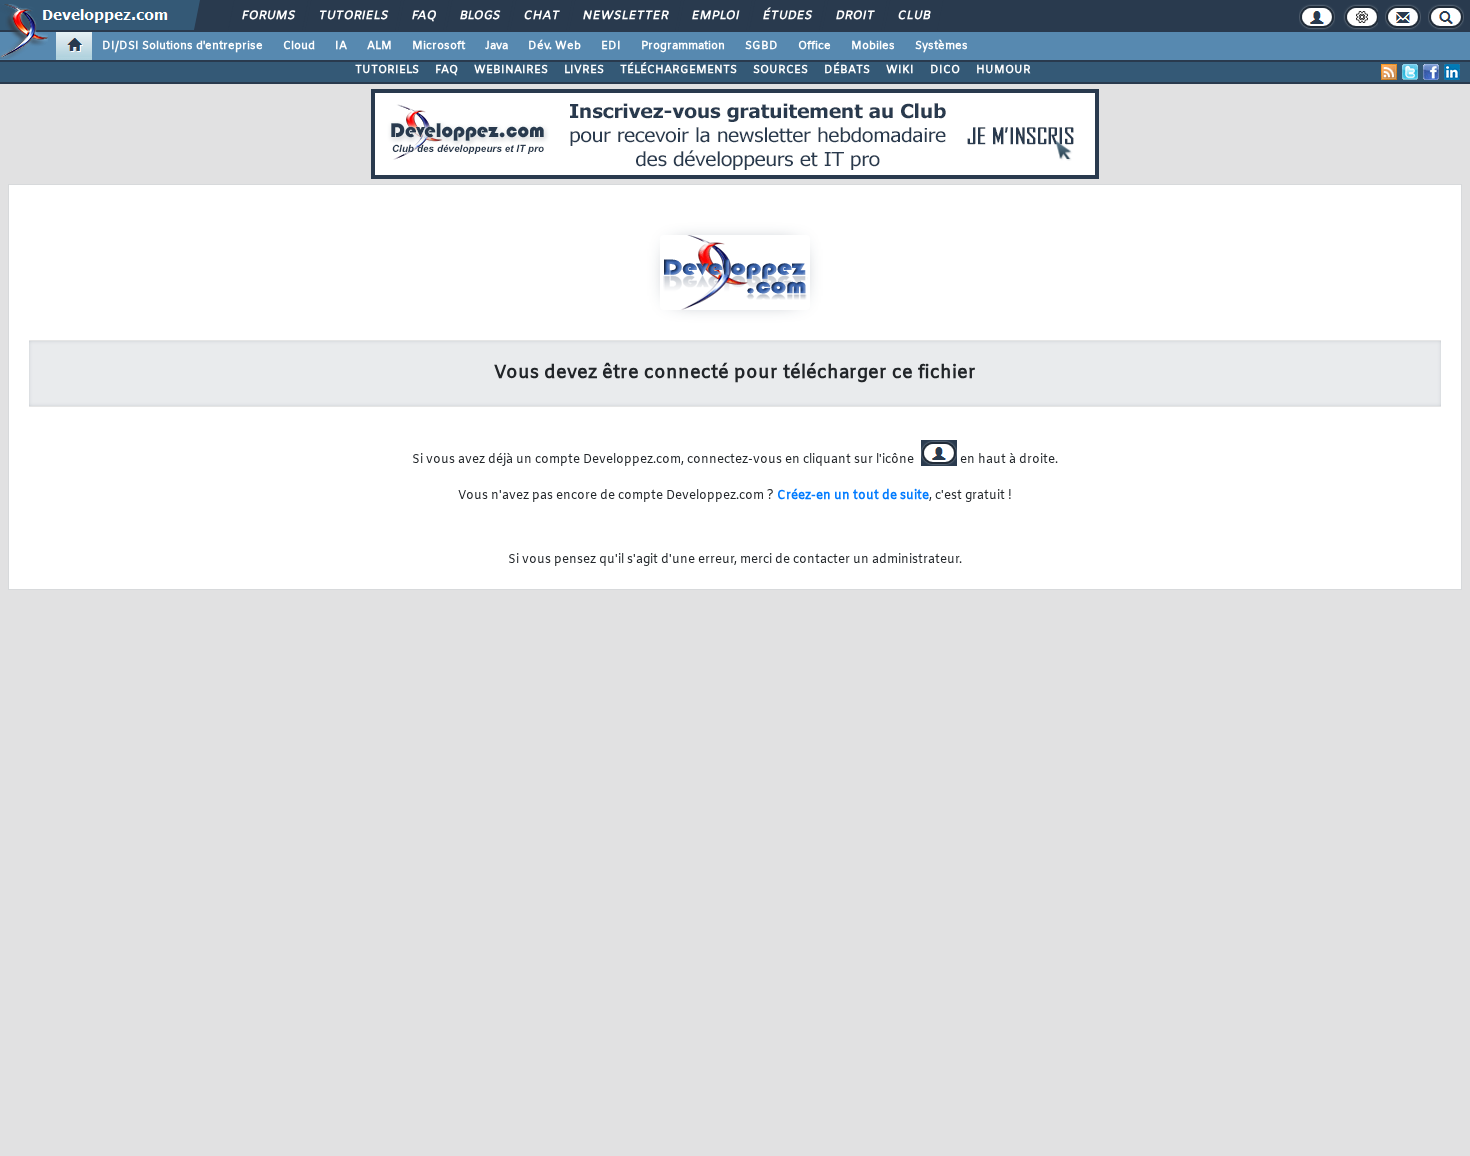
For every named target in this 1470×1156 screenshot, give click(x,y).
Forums (267, 16)
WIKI (900, 70)
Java (496, 46)
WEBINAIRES (511, 70)
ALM (379, 46)
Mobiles (873, 46)
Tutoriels (352, 16)
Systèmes (941, 46)
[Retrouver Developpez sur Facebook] (1431, 72)
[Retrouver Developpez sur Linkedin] (1452, 72)
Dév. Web (554, 46)
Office (814, 46)
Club (913, 16)
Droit (854, 16)
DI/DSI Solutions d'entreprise (182, 46)
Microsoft (438, 46)
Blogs (479, 16)
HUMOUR (1003, 70)
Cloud (299, 46)
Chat (540, 16)
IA (341, 46)
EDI (611, 46)
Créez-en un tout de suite (853, 496)
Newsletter (624, 16)
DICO (945, 70)
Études (786, 16)
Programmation (683, 46)
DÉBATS (847, 70)
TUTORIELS (387, 70)
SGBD (761, 46)
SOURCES (780, 70)
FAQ (423, 16)
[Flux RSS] (1389, 72)
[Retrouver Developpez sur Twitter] (1410, 72)
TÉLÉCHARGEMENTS (678, 70)
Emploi (714, 16)
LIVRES (584, 70)
